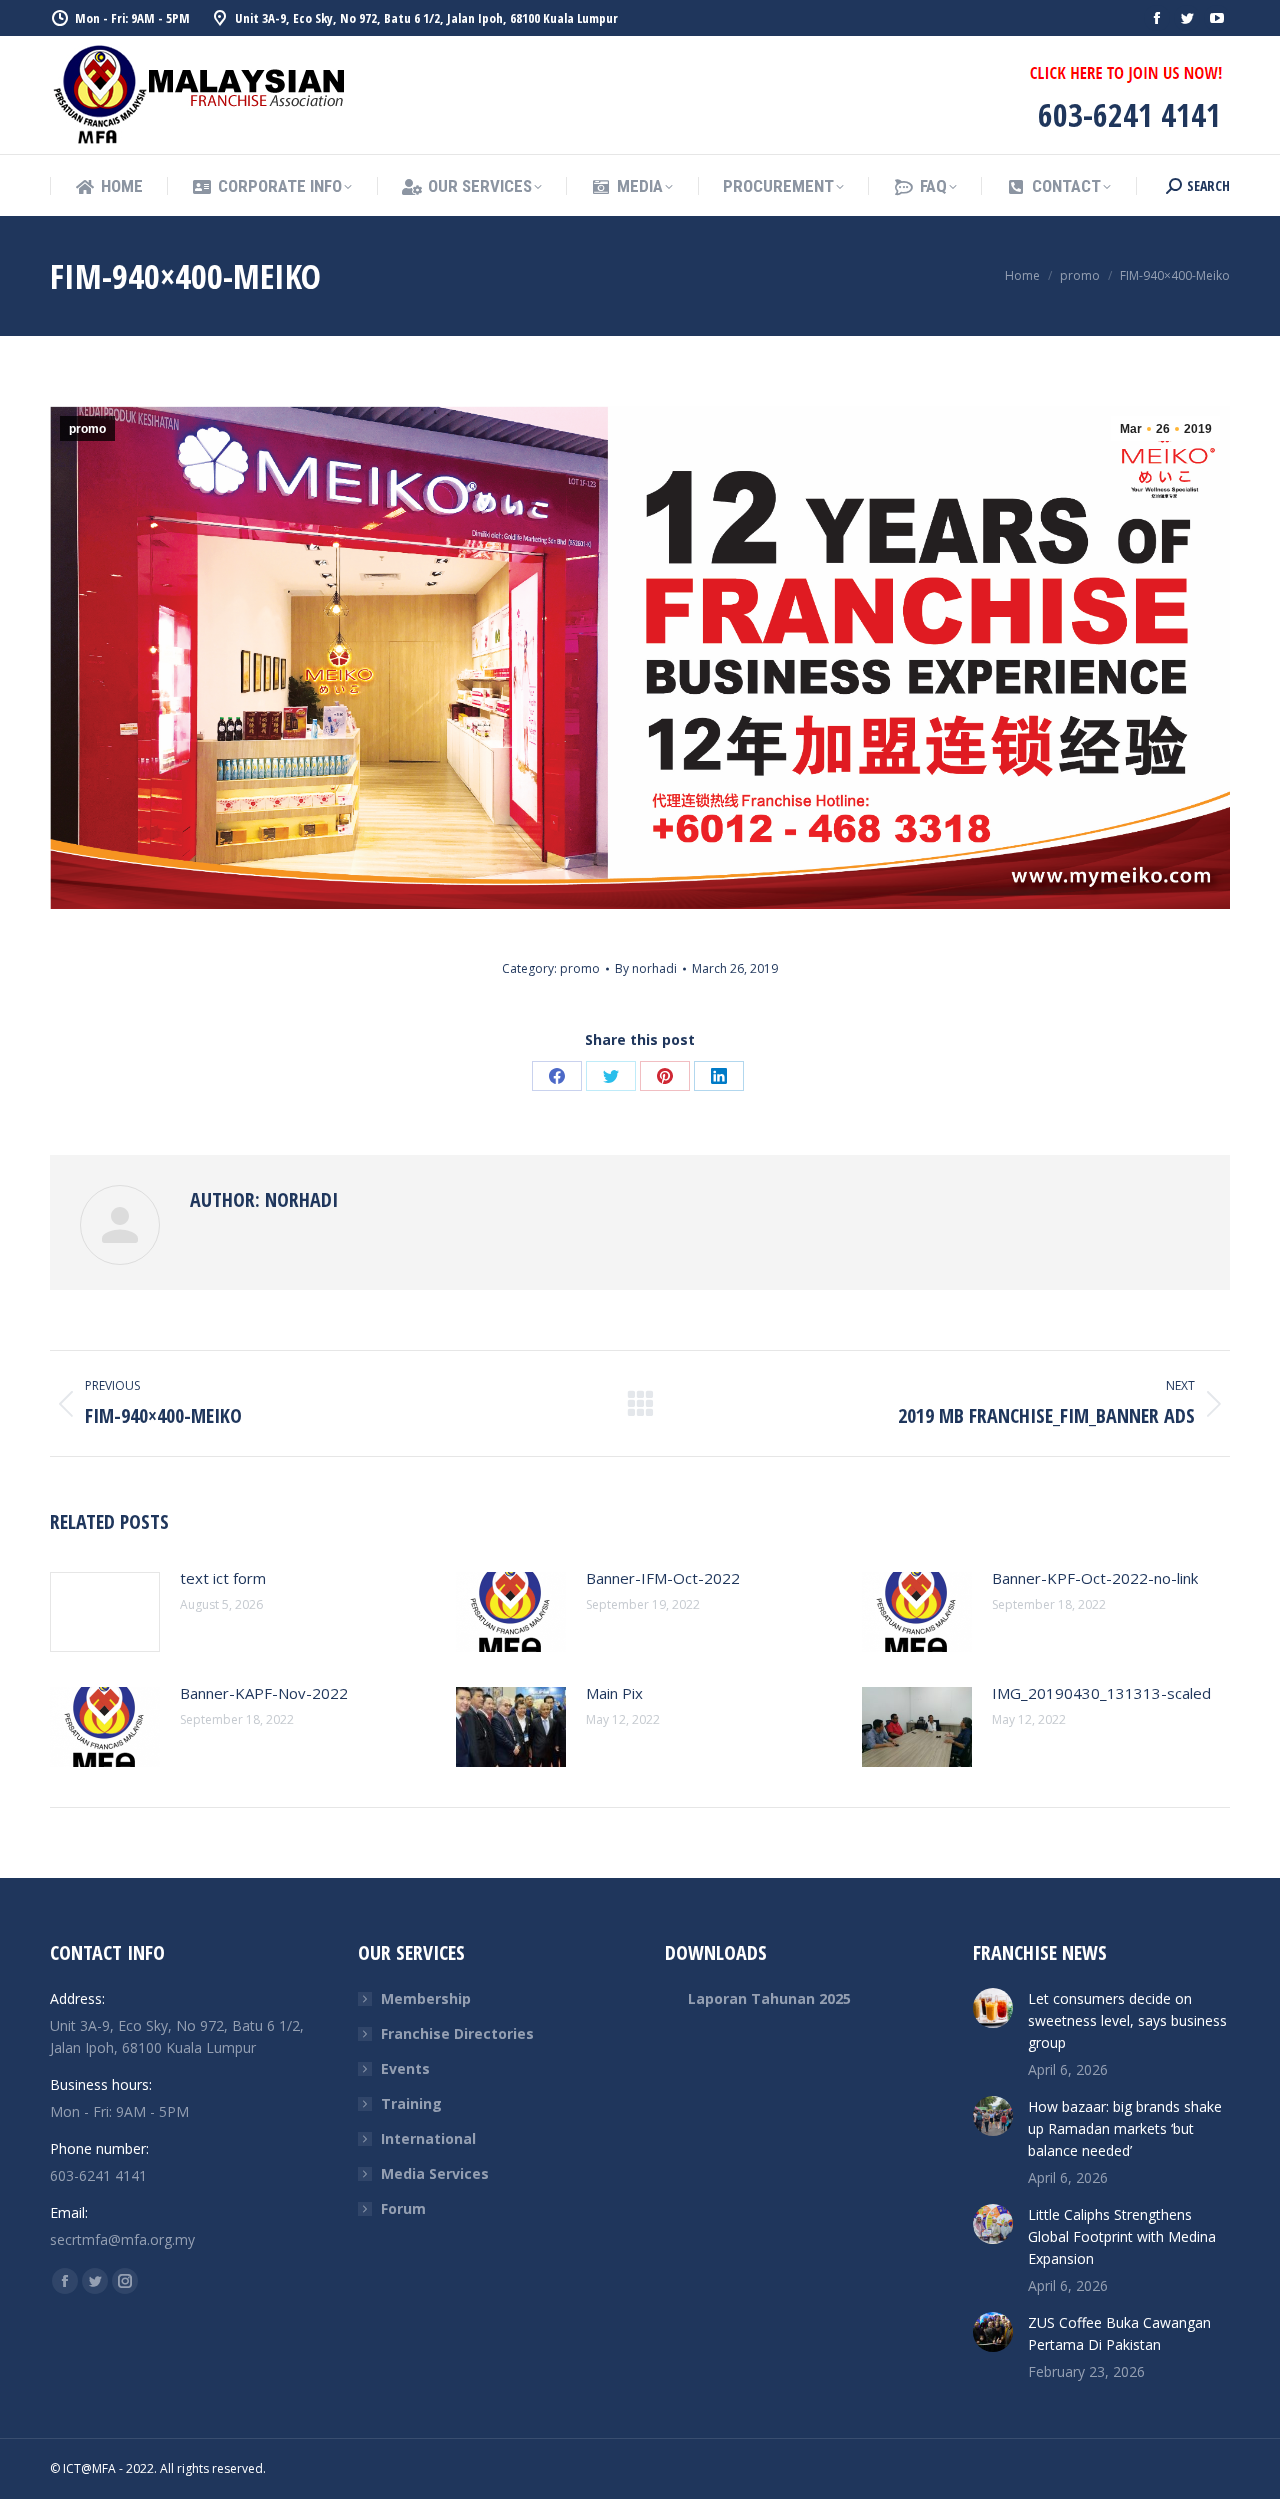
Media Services (435, 2173)
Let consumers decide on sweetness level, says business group (1127, 2020)
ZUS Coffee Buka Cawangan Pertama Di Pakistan (1119, 2333)
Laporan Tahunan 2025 (769, 1998)
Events (405, 2068)
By (646, 968)
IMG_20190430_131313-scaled (1101, 1693)
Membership (426, 1998)
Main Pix (614, 1693)
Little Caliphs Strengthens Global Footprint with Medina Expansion (1122, 2236)
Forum (403, 2208)
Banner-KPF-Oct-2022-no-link (1095, 1578)
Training (411, 2103)
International (428, 2138)
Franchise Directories (457, 2033)
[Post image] (105, 1612)
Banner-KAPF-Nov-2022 (264, 1693)
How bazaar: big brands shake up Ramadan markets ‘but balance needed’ (1125, 2128)
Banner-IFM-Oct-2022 (663, 1578)
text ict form (223, 1578)
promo (87, 429)
